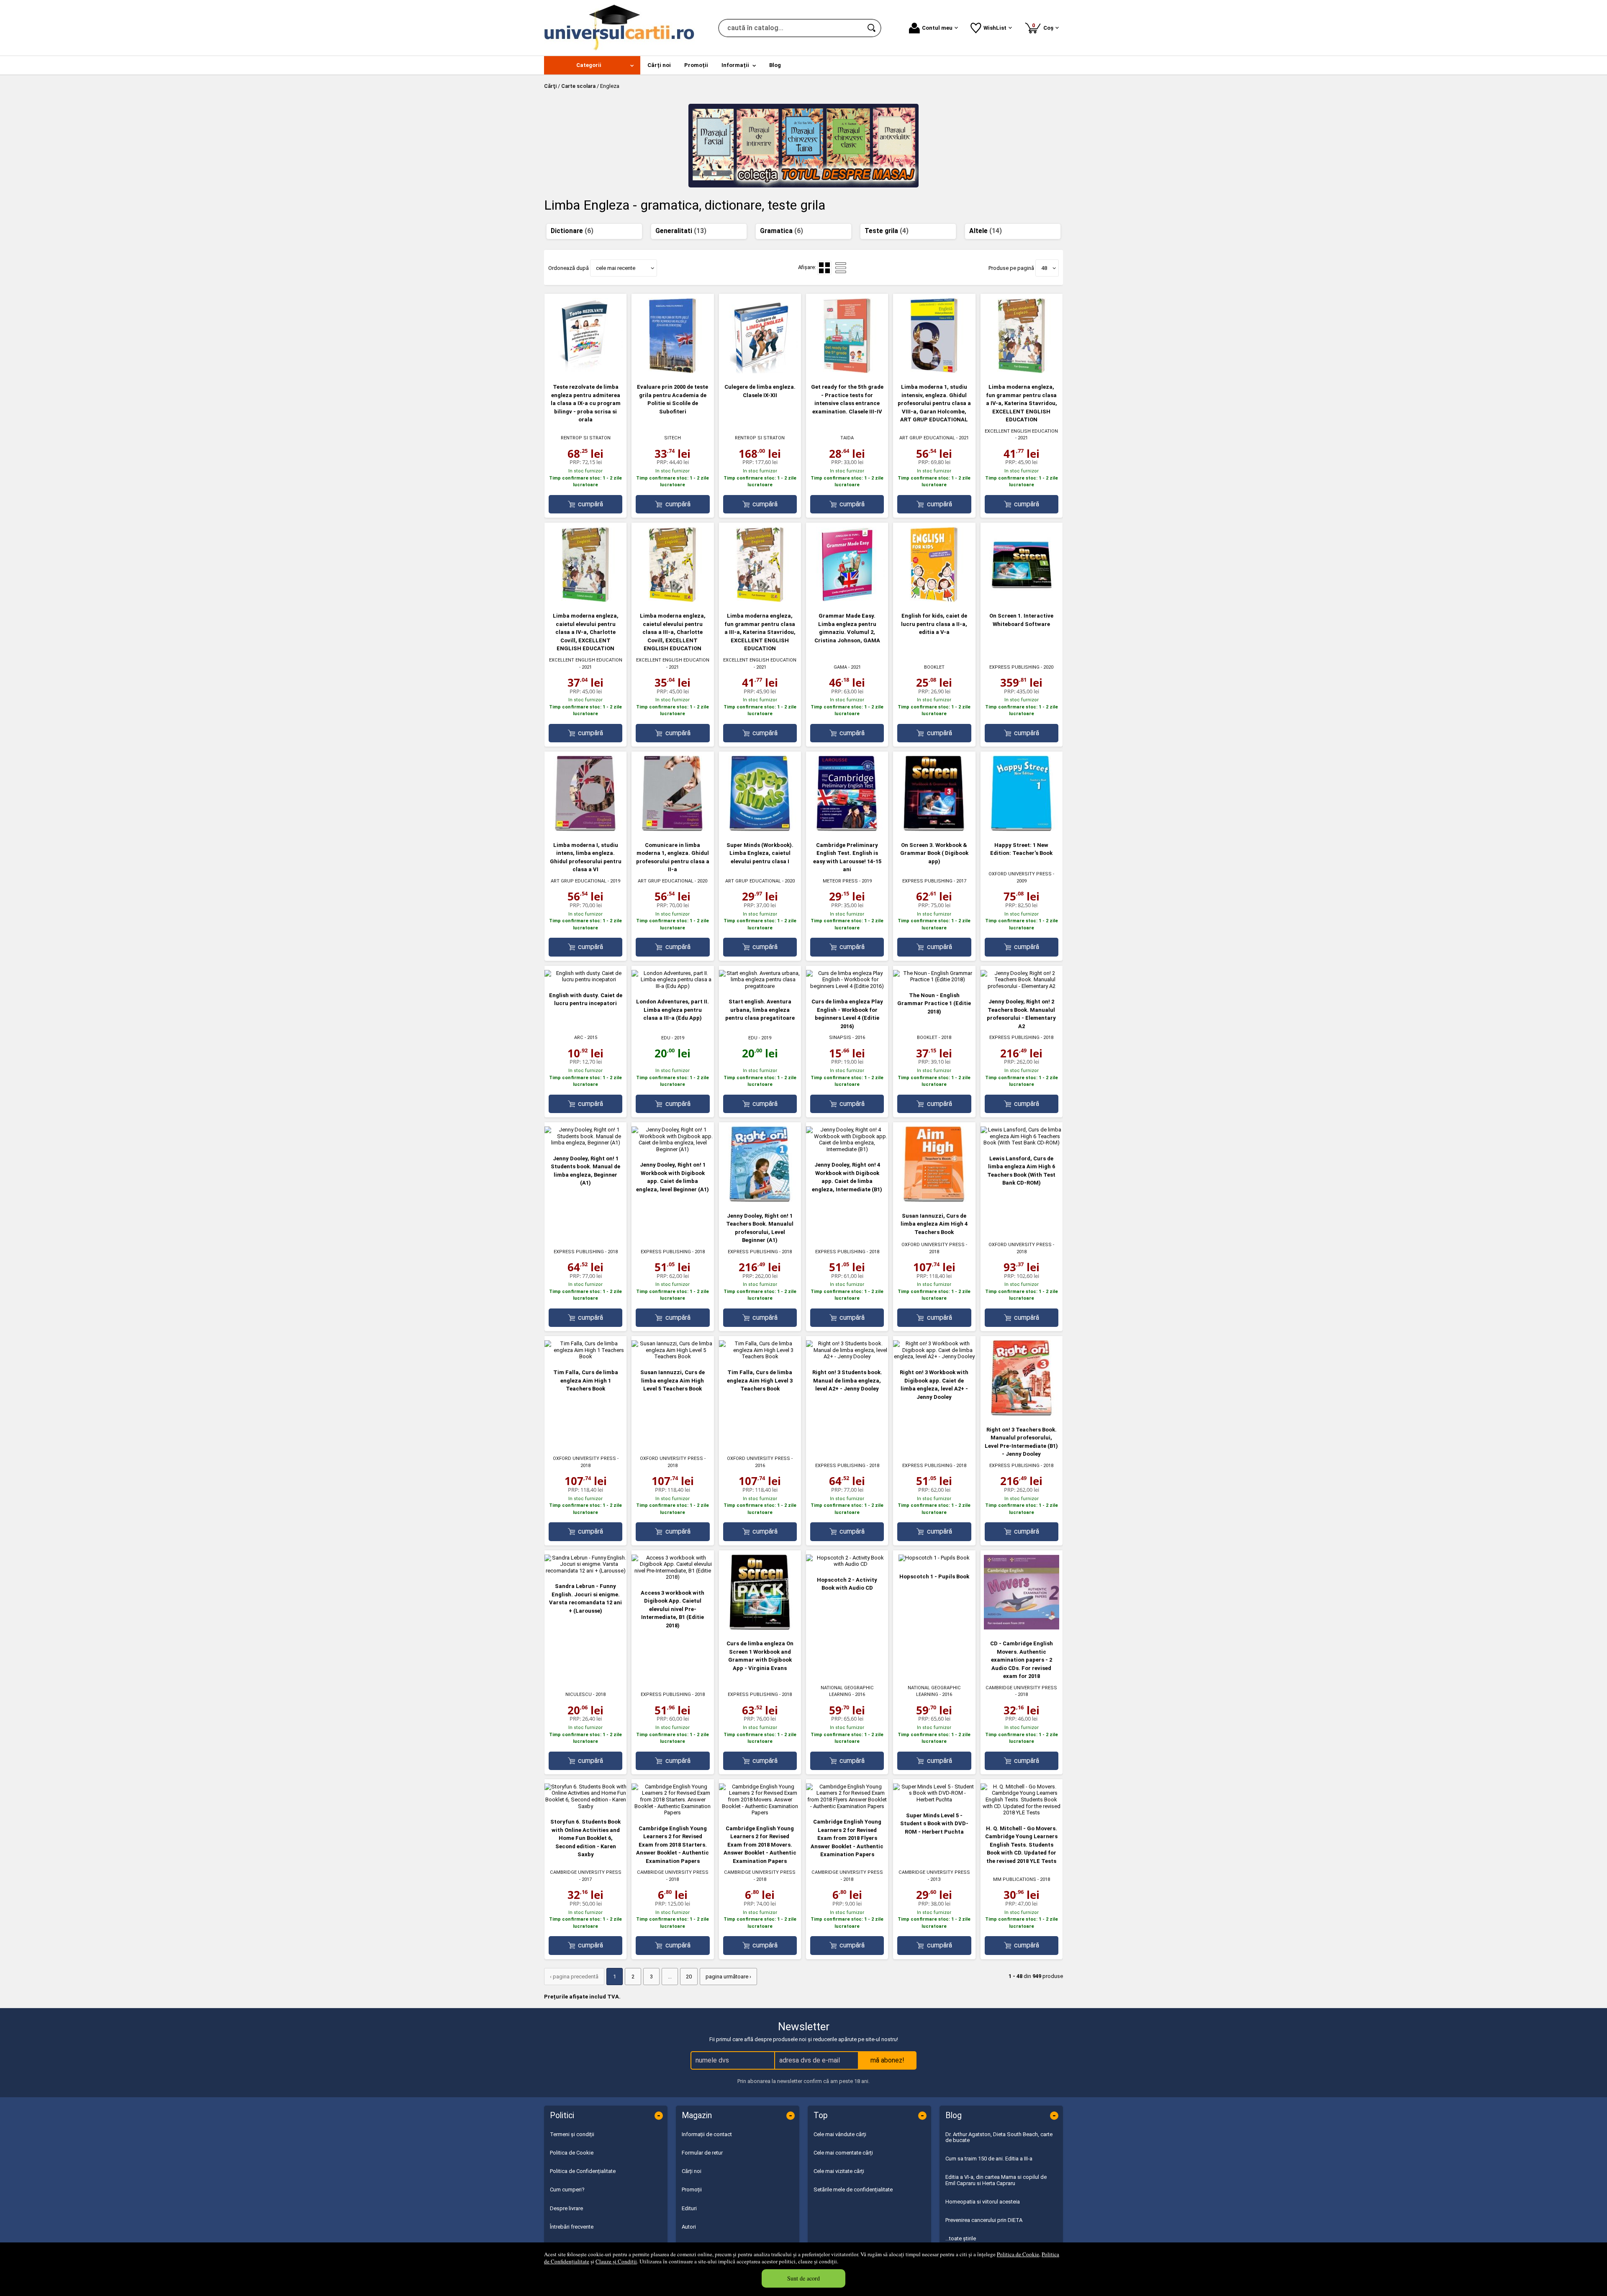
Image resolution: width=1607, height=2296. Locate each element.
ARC (579, 1038)
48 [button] (1044, 268)
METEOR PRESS (840, 881)
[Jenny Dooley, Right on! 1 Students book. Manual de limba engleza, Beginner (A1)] (585, 1143)
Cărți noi (692, 2171)
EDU (666, 1038)
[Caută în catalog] (872, 28)
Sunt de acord (803, 2278)
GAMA (840, 667)
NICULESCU (579, 1694)
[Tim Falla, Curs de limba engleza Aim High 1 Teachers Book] (585, 1356)
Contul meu (937, 28)
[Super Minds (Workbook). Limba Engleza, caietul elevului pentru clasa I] (760, 829)
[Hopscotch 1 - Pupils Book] (934, 1558)
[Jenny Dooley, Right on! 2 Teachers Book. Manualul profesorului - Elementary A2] (1022, 986)
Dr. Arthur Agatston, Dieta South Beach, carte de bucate (999, 2137)
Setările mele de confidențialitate (853, 2190)
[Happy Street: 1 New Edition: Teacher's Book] (1022, 829)
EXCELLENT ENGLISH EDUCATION (1021, 431)
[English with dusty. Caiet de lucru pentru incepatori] (585, 979)
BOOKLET (934, 667)
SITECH (673, 438)
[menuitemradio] (841, 268)
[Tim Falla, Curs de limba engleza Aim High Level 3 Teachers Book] (760, 1356)
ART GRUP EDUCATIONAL (927, 438)
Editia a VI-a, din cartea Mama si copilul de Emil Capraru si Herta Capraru (996, 2180)
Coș (1044, 27)
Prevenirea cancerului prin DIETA (984, 2220)
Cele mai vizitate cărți (839, 2171)
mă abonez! (887, 2060)
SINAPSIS (840, 1038)
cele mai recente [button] (616, 268)
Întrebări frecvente (572, 2227)
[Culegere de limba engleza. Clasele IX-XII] (760, 371)
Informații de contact (707, 2134)
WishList (995, 28)
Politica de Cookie (1018, 2254)
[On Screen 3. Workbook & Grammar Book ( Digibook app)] (934, 829)
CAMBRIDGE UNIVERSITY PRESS (1021, 1688)
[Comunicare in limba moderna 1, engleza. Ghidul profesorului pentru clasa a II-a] (673, 829)
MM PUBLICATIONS (1015, 1879)
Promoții (692, 2190)
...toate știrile (961, 2238)
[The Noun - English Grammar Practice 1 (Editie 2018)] (934, 979)
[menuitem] (592, 65)
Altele (986, 231)
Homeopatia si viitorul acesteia (983, 2202)
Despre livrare (566, 2208)
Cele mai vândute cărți (840, 2134)
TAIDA (847, 438)
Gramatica (782, 231)
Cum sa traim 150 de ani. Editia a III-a (989, 2159)
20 (689, 1977)
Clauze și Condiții (616, 2261)
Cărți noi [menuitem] (659, 65)
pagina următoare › (728, 1977)
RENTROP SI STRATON (586, 438)
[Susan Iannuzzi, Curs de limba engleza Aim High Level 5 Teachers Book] (673, 1356)
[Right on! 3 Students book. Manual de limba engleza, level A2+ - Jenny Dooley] (847, 1356)
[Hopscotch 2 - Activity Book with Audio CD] (847, 1564)
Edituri (689, 2208)
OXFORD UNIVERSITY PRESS (1020, 874)
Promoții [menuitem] (696, 65)
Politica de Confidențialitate (583, 2171)
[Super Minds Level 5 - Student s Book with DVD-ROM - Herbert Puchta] (934, 1800)
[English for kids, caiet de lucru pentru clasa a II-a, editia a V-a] (934, 600)
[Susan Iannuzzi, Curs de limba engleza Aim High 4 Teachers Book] (934, 1200)
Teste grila (887, 231)
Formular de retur (702, 2153)
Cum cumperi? (567, 2190)
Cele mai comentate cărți (843, 2153)
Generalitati (681, 231)
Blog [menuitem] (775, 65)
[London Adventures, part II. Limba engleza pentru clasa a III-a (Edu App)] (673, 986)
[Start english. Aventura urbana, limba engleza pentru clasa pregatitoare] (760, 986)
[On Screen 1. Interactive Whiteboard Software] (1022, 600)
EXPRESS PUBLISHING (1014, 667)
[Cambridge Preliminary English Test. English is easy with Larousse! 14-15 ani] (847, 829)
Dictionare (572, 231)
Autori (689, 2227)
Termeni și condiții (572, 2134)
